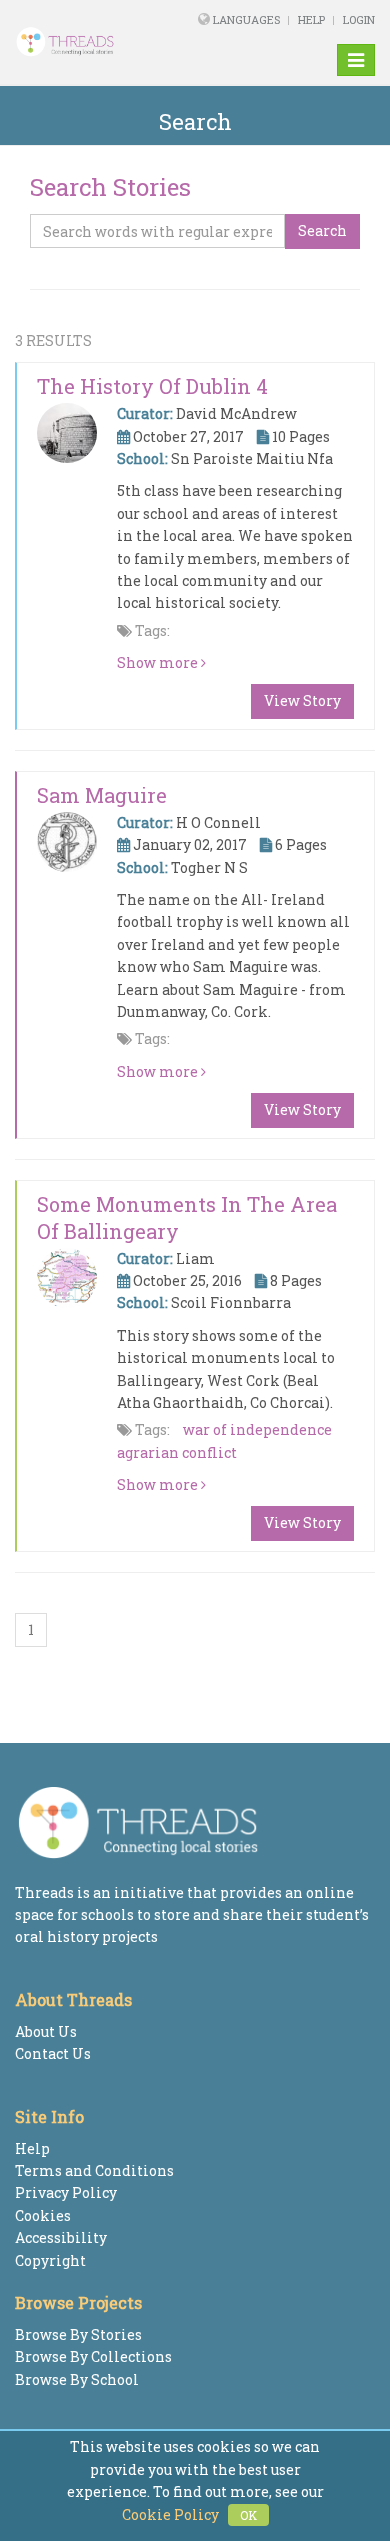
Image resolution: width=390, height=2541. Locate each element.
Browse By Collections (93, 2356)
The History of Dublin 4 (152, 386)
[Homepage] (80, 42)
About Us (46, 2031)
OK (248, 2515)
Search (322, 230)
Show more (159, 662)
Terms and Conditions (94, 2170)
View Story (302, 700)
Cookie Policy (170, 2514)
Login (359, 19)
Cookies (43, 2215)
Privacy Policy (66, 2192)
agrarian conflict (177, 1452)
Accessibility (61, 2237)
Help (311, 19)
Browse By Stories (78, 2334)
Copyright (50, 2260)
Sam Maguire (102, 795)
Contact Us (53, 2053)
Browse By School (77, 2379)
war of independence (257, 1429)
